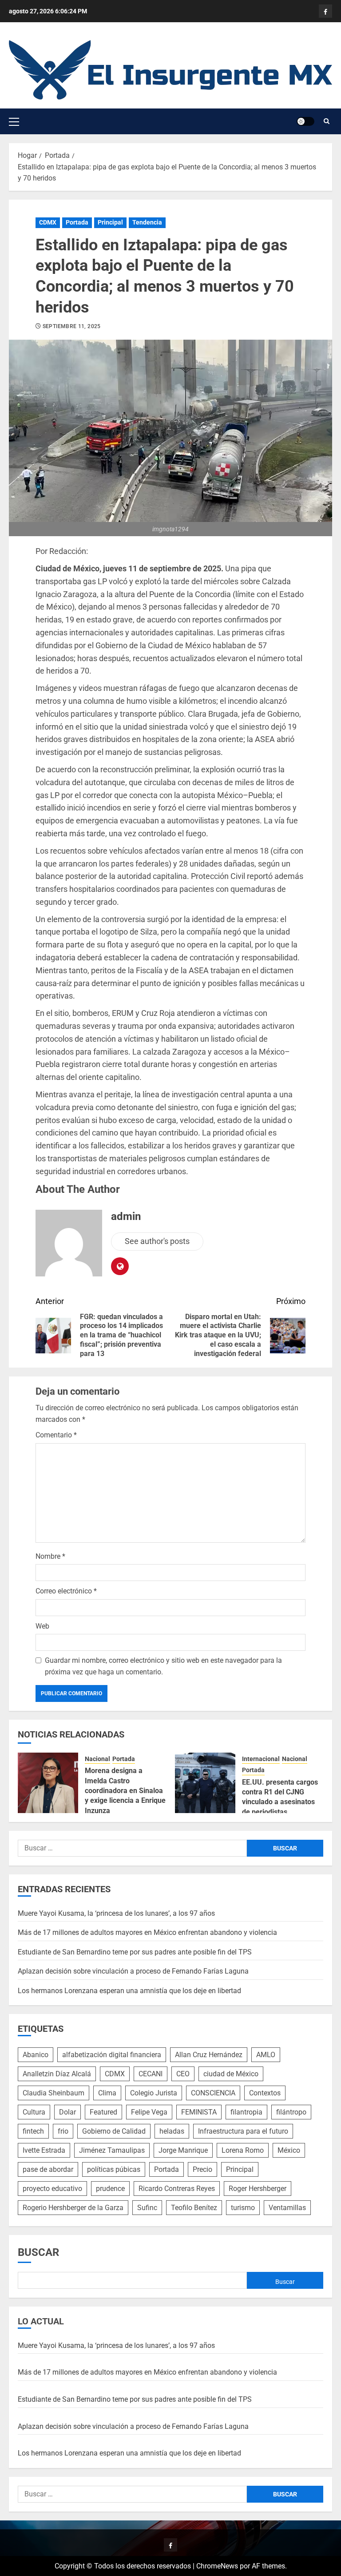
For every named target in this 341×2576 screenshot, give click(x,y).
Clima (107, 2093)
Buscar (38, 2252)
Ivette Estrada (44, 2150)
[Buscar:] (132, 1848)
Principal (110, 222)
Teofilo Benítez (194, 2208)
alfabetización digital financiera (112, 2055)
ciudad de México (231, 2074)
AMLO (266, 2055)
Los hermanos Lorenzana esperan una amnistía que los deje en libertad (129, 1991)
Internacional (261, 1759)
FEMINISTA (199, 2112)
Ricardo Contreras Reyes (177, 2189)
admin (126, 1216)
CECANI (151, 2074)
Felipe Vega (149, 2112)
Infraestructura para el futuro (243, 2131)
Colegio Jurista (154, 2093)
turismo (243, 2208)
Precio (202, 2169)
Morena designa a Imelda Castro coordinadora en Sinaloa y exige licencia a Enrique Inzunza (125, 1791)
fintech (33, 2131)
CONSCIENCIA (213, 2093)
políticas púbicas (114, 2169)
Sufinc (147, 2208)
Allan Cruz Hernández (209, 2055)
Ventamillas (287, 2208)
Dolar (67, 2112)
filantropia (246, 2112)
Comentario (56, 1435)
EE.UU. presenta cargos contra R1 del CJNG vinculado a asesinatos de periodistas (280, 1797)
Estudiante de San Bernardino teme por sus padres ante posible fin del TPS (135, 1952)
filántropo (291, 2112)
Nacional (97, 1759)
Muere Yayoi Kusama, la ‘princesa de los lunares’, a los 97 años (116, 1913)
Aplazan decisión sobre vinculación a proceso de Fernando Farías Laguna (133, 1971)
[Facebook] (325, 11)
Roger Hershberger (258, 2189)
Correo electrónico (66, 1591)
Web (42, 1626)
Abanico (36, 2055)
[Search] (327, 121)
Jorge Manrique (183, 2150)
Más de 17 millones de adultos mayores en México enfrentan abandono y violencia (147, 1932)
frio (63, 2131)
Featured (103, 2112)
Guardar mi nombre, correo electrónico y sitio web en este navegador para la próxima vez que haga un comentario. (163, 1666)
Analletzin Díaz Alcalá (57, 2074)
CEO (183, 2074)
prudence (110, 2189)
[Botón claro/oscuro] (305, 121)
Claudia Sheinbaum (54, 2093)
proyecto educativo (52, 2189)
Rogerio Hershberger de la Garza (73, 2208)
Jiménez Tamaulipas (112, 2150)
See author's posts (157, 1241)
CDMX (48, 222)
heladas (172, 2131)
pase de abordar (48, 2169)
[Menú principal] (14, 121)
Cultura (34, 2112)
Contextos (265, 2093)
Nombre (50, 1556)
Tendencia (147, 222)
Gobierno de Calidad (114, 2131)
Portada (77, 222)
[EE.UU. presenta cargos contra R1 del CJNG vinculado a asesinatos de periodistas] (205, 1783)
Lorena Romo (243, 2150)
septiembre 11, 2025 (72, 326)
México (289, 2150)
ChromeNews (217, 2566)
